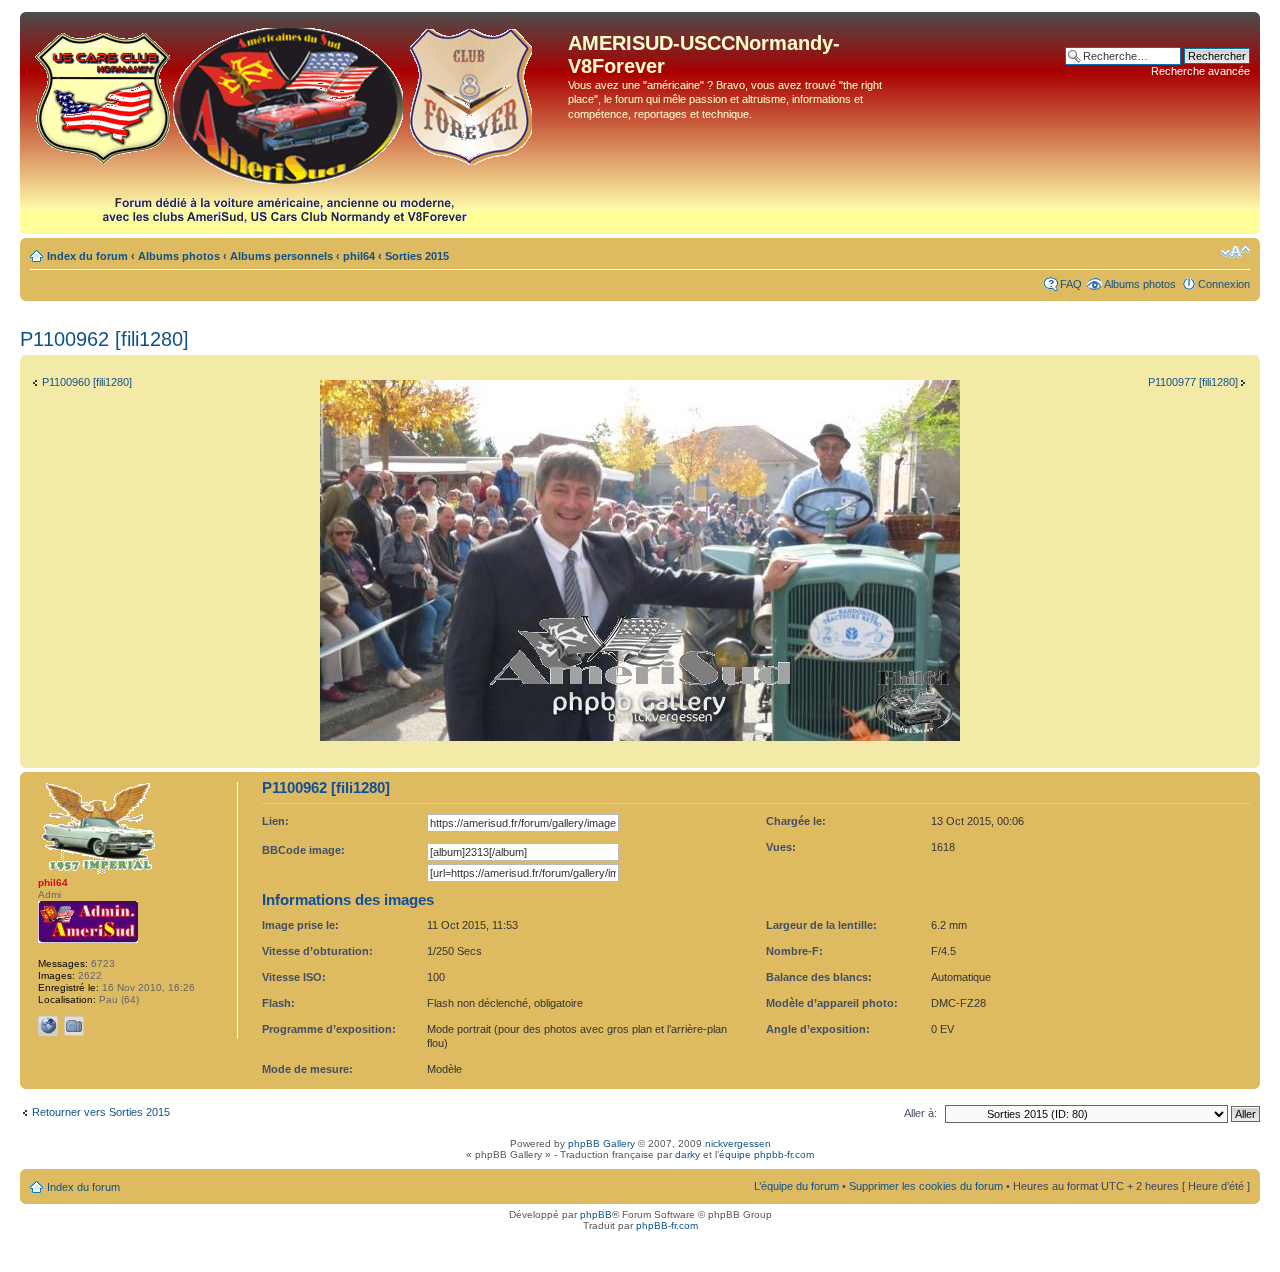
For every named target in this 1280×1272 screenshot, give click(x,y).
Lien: (275, 821)
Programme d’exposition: (329, 1029)
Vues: (781, 847)
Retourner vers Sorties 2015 (101, 1112)
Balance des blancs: (819, 977)
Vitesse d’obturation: (317, 951)
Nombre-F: (794, 951)
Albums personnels (281, 256)
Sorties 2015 (417, 256)
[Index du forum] (296, 123)
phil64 (359, 256)
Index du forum (87, 256)
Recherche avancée (1200, 71)
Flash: (278, 1003)
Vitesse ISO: (294, 977)
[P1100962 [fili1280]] (640, 737)
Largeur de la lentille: (821, 925)
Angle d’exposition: (818, 1029)
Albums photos (179, 256)
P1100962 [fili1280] (104, 339)
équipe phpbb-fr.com (766, 1154)
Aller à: (920, 1113)
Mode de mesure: (307, 1069)
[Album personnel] (74, 1026)
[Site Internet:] (48, 1026)
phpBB (596, 1214)
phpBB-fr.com (667, 1225)
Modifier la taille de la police (1235, 252)
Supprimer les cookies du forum (926, 1186)
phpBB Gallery (601, 1143)
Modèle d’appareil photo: (832, 1003)
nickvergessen (738, 1143)
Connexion (1224, 284)
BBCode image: (303, 850)
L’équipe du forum (796, 1186)
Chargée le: (796, 821)
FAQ (1071, 284)
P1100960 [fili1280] (87, 382)
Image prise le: (300, 925)
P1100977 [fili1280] (1193, 382)
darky (687, 1154)
